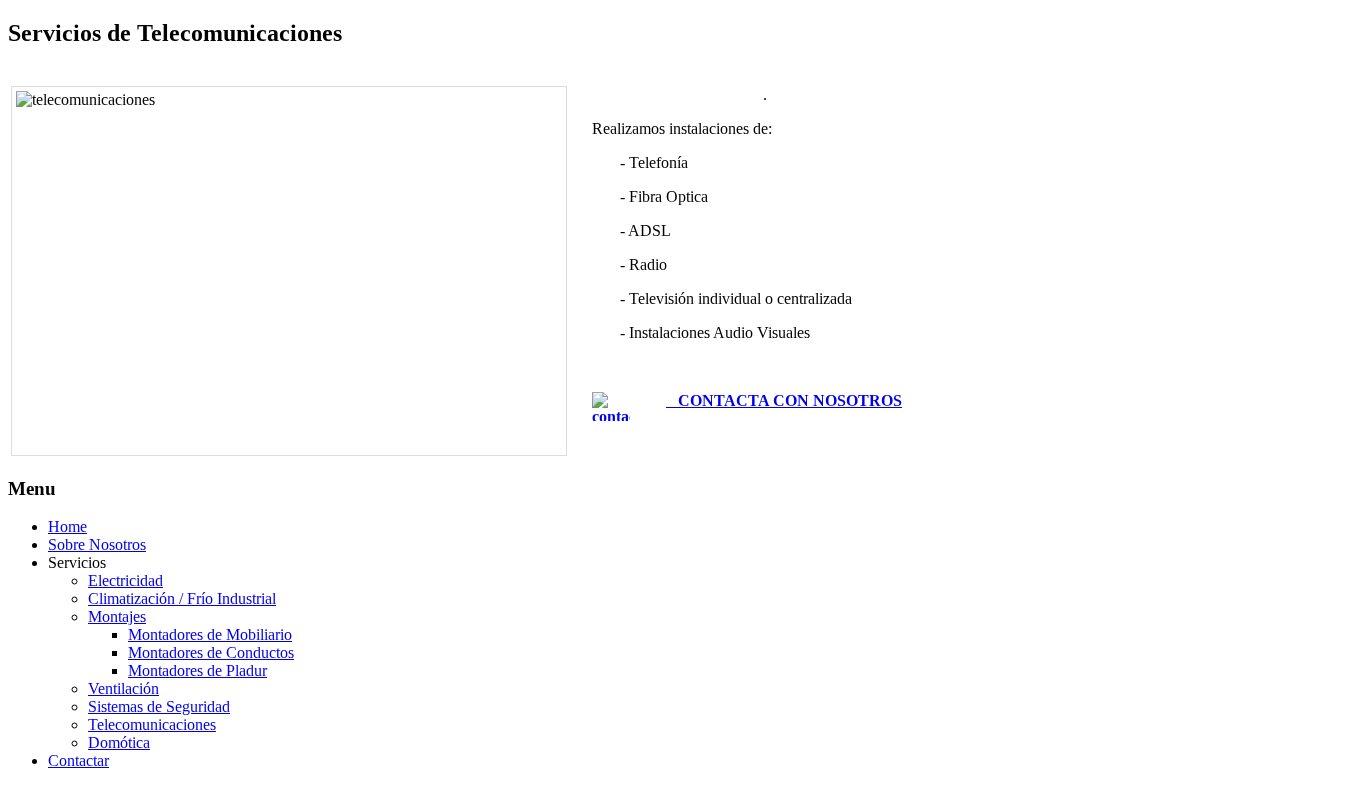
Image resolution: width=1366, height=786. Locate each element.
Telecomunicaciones (152, 724)
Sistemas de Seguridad (159, 706)
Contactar (78, 760)
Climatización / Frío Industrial (182, 598)
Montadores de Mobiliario (210, 634)
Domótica (119, 742)
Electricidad (125, 580)
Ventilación (123, 688)
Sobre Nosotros (97, 544)
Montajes (117, 616)
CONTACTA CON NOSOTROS (784, 400)
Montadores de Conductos (211, 652)
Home (67, 526)
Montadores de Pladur (197, 670)
